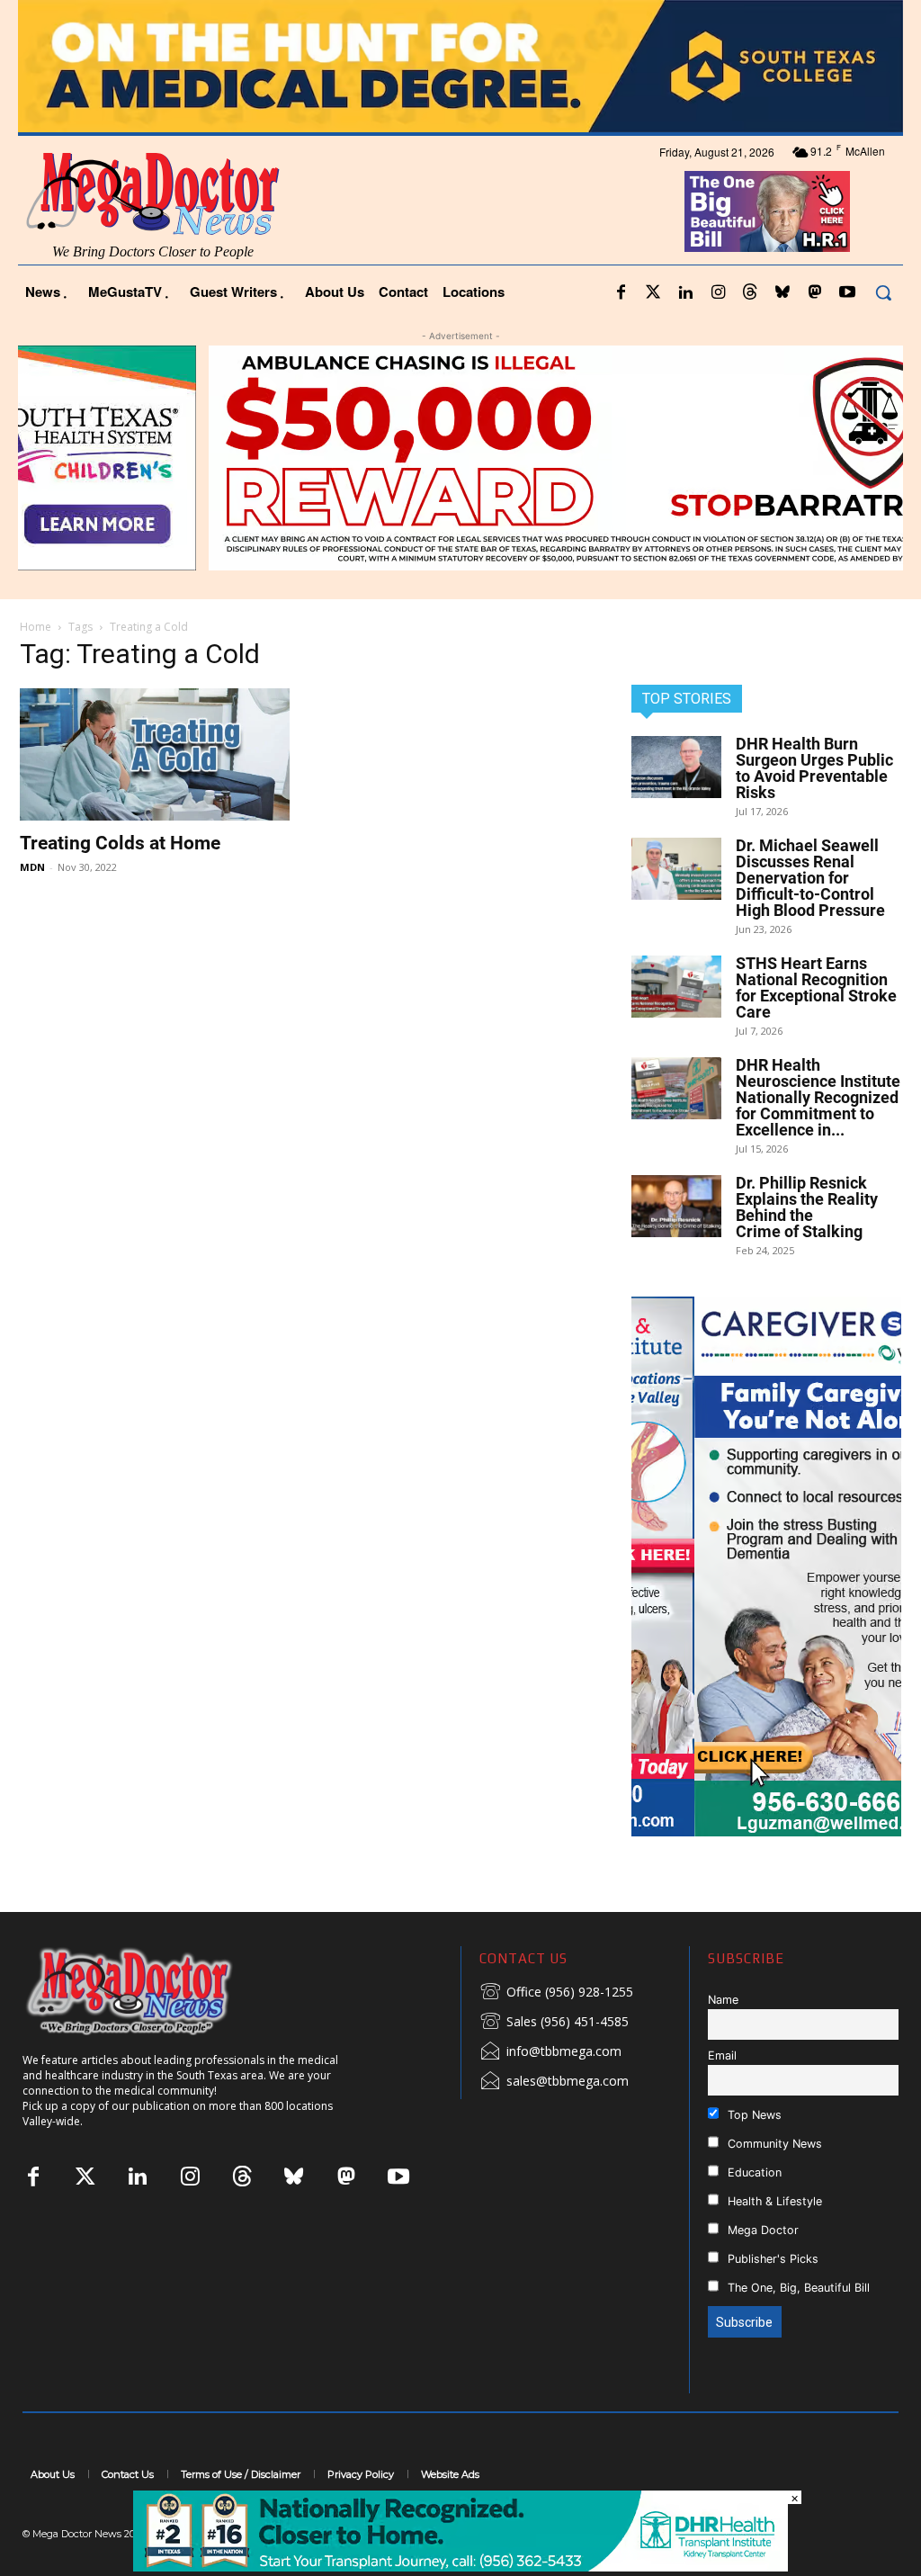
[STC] (460, 66)
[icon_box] (556, 1993)
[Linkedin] (685, 293)
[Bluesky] (782, 293)
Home (36, 627)
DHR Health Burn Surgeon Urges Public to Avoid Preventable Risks (814, 768)
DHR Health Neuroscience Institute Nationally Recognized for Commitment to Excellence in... (818, 1097)
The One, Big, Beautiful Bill (797, 2288)
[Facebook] (621, 293)
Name (723, 2000)
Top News (753, 2115)
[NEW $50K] (460, 458)
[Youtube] (847, 293)
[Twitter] (653, 293)
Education (753, 2172)
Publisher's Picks (771, 2259)
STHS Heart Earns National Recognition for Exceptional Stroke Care (816, 987)
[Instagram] (718, 293)
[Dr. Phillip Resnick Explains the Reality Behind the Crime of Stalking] (676, 1206)
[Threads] (750, 293)
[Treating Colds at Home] (155, 754)
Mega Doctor (761, 2230)
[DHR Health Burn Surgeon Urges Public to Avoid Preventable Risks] (676, 767)
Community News (773, 2144)
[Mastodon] (815, 293)
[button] (883, 292)
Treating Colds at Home (120, 843)
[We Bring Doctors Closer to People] (156, 1991)
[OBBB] (768, 211)
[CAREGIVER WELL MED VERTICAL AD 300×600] (766, 1566)
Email (722, 2055)
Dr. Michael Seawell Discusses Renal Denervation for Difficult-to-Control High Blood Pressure (810, 878)
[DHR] (460, 2567)
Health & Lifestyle (773, 2201)
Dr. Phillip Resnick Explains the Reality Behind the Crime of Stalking (807, 1207)
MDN (32, 867)
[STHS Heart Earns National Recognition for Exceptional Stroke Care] (676, 987)
